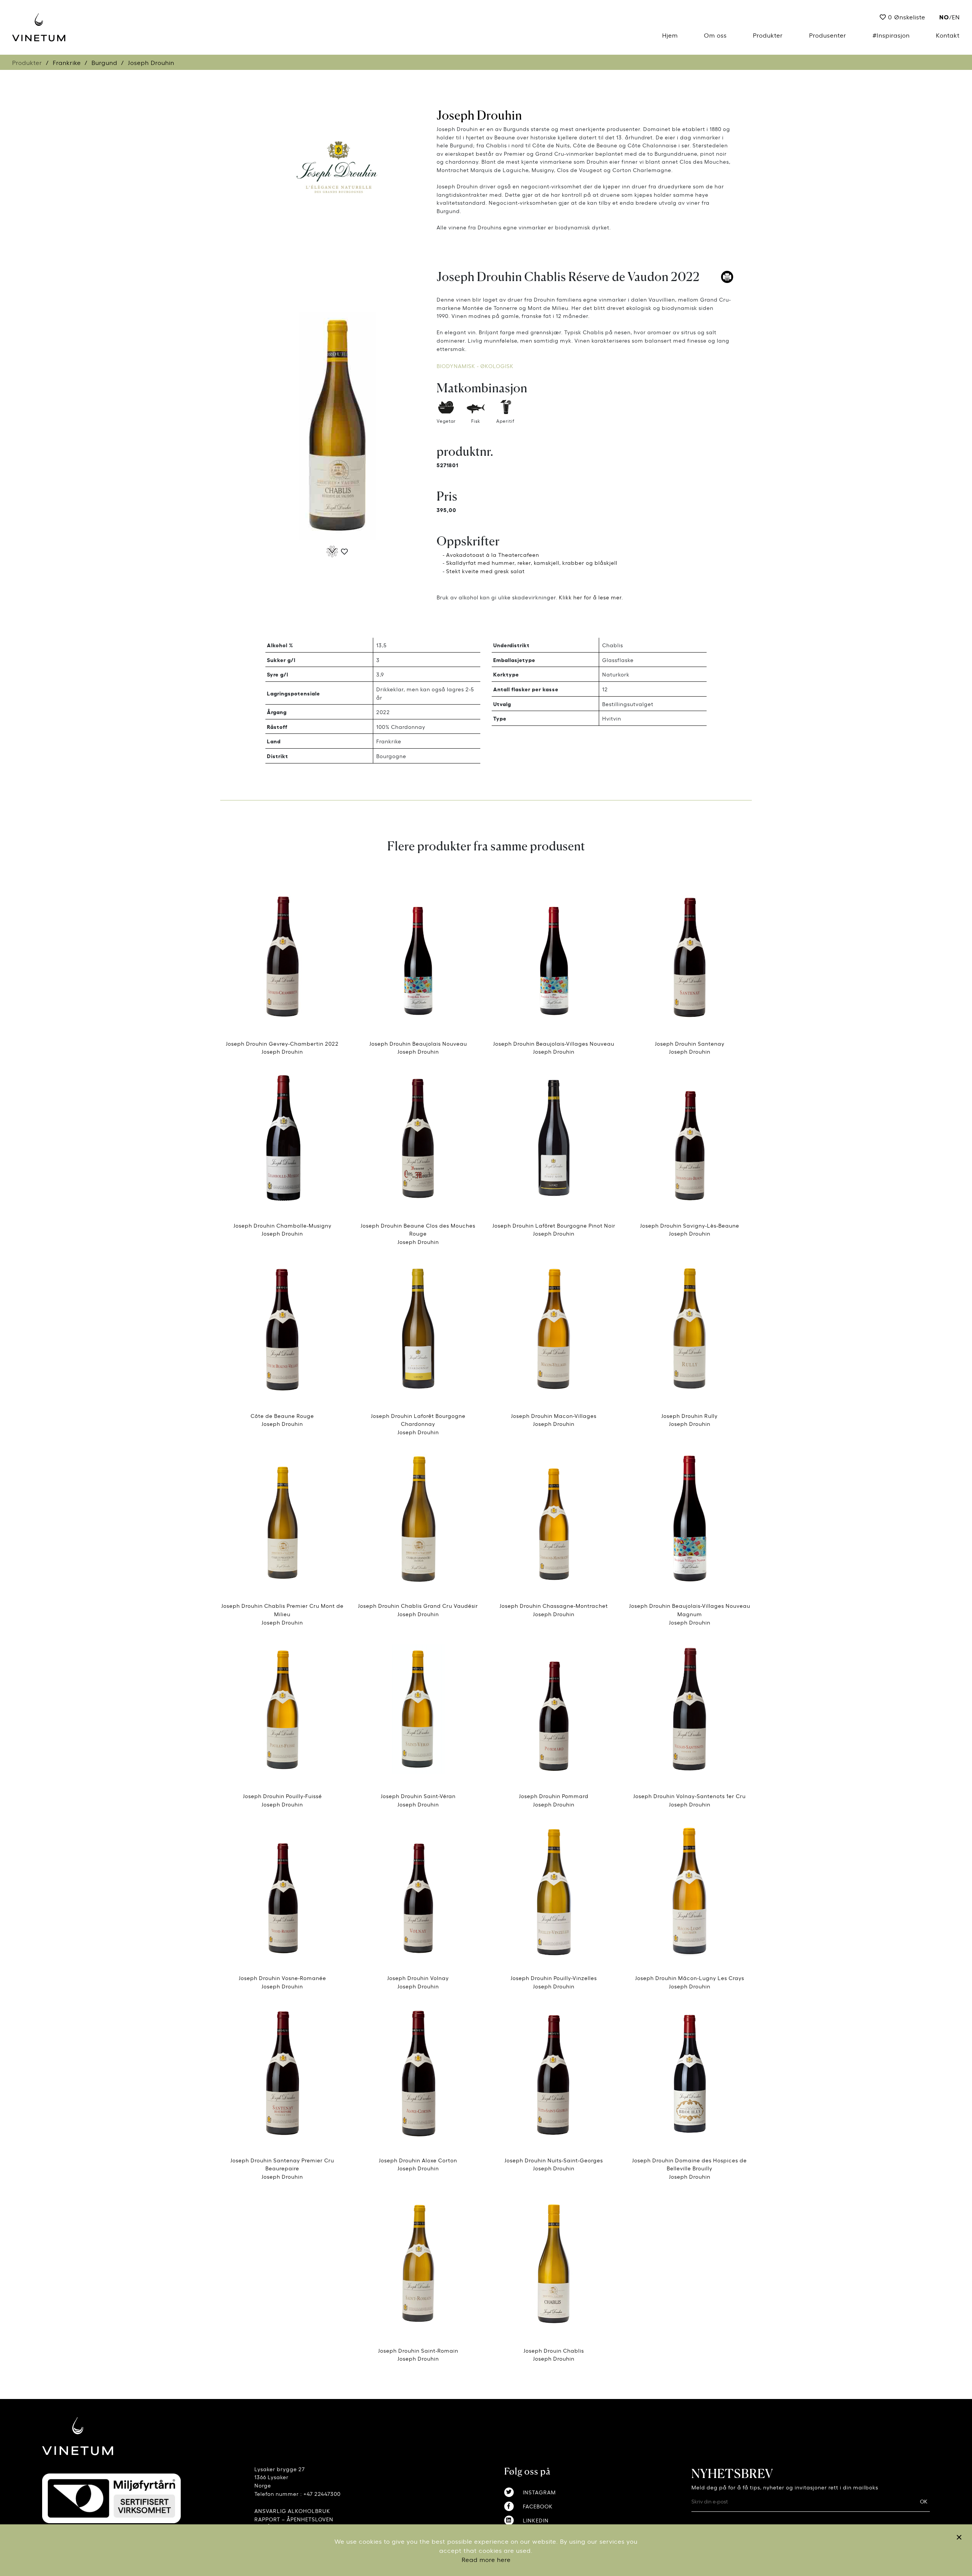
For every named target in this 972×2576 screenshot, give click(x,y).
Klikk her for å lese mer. (591, 597)
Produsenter (828, 35)
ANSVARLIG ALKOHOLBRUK (292, 2510)
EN (956, 17)
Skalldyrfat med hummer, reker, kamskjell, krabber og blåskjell (532, 562)
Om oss (715, 35)
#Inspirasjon (891, 35)
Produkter (768, 35)
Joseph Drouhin (479, 115)
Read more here (486, 2559)
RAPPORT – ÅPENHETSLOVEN (294, 2519)
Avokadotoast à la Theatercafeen (493, 554)
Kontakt (948, 35)
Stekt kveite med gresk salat (485, 571)
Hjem (670, 35)
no (944, 17)
